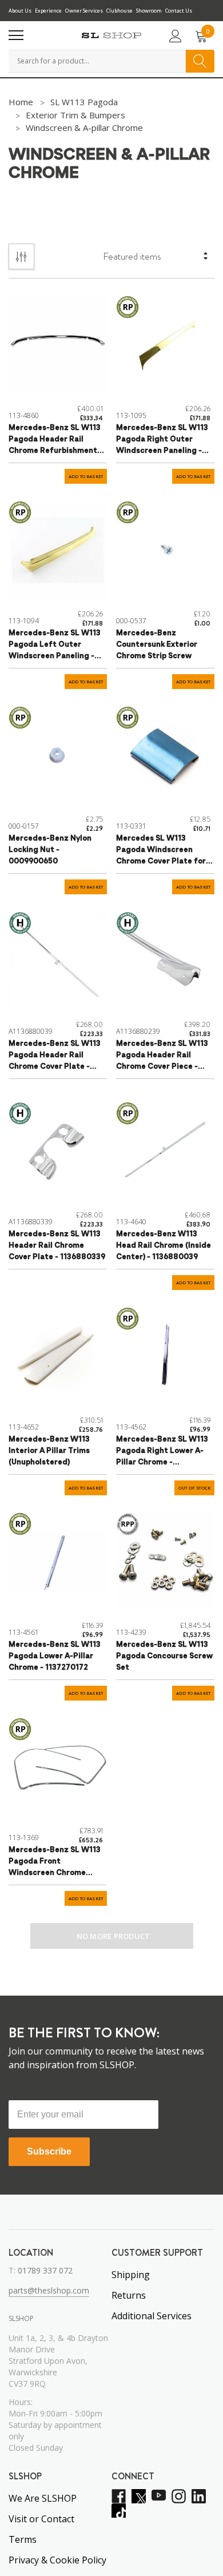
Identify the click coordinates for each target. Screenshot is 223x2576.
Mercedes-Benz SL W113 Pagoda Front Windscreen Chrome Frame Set (55, 1863)
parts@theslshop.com (49, 2290)
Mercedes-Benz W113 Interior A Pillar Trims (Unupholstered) (49, 1451)
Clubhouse (120, 11)
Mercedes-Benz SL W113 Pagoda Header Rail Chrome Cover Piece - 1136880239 (162, 1056)
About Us (20, 11)
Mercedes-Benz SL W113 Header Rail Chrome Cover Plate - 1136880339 (57, 1246)
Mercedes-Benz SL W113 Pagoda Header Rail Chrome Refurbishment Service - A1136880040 (55, 441)
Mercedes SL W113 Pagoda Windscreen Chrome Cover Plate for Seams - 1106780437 (161, 851)
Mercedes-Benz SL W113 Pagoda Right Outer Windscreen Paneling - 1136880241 (162, 441)
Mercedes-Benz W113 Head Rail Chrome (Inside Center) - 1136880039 (164, 1246)
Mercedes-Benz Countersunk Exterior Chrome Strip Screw (157, 645)
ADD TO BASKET (86, 477)
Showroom (149, 11)
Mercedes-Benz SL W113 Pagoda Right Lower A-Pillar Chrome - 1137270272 (162, 1452)
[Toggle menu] (16, 35)
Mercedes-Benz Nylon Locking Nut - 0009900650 (50, 850)
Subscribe (49, 2151)
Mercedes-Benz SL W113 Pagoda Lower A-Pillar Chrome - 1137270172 (55, 1656)
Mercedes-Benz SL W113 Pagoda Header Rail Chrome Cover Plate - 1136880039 (55, 1056)
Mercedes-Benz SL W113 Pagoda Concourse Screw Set (164, 1656)
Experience (48, 11)
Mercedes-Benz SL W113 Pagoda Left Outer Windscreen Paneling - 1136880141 (55, 646)
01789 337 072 (45, 2270)
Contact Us (179, 11)
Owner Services (84, 11)
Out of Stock (194, 1488)
